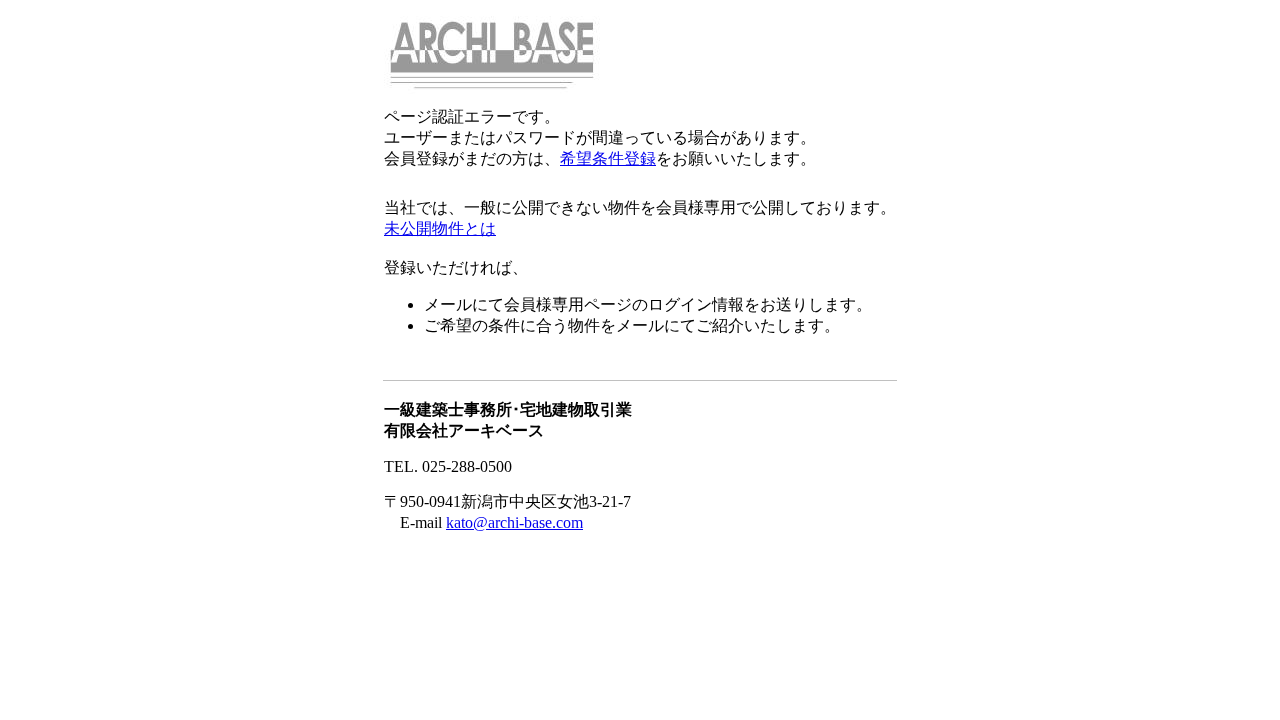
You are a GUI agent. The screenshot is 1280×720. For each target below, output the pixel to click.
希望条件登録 (608, 158)
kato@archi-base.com (514, 522)
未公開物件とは (440, 228)
